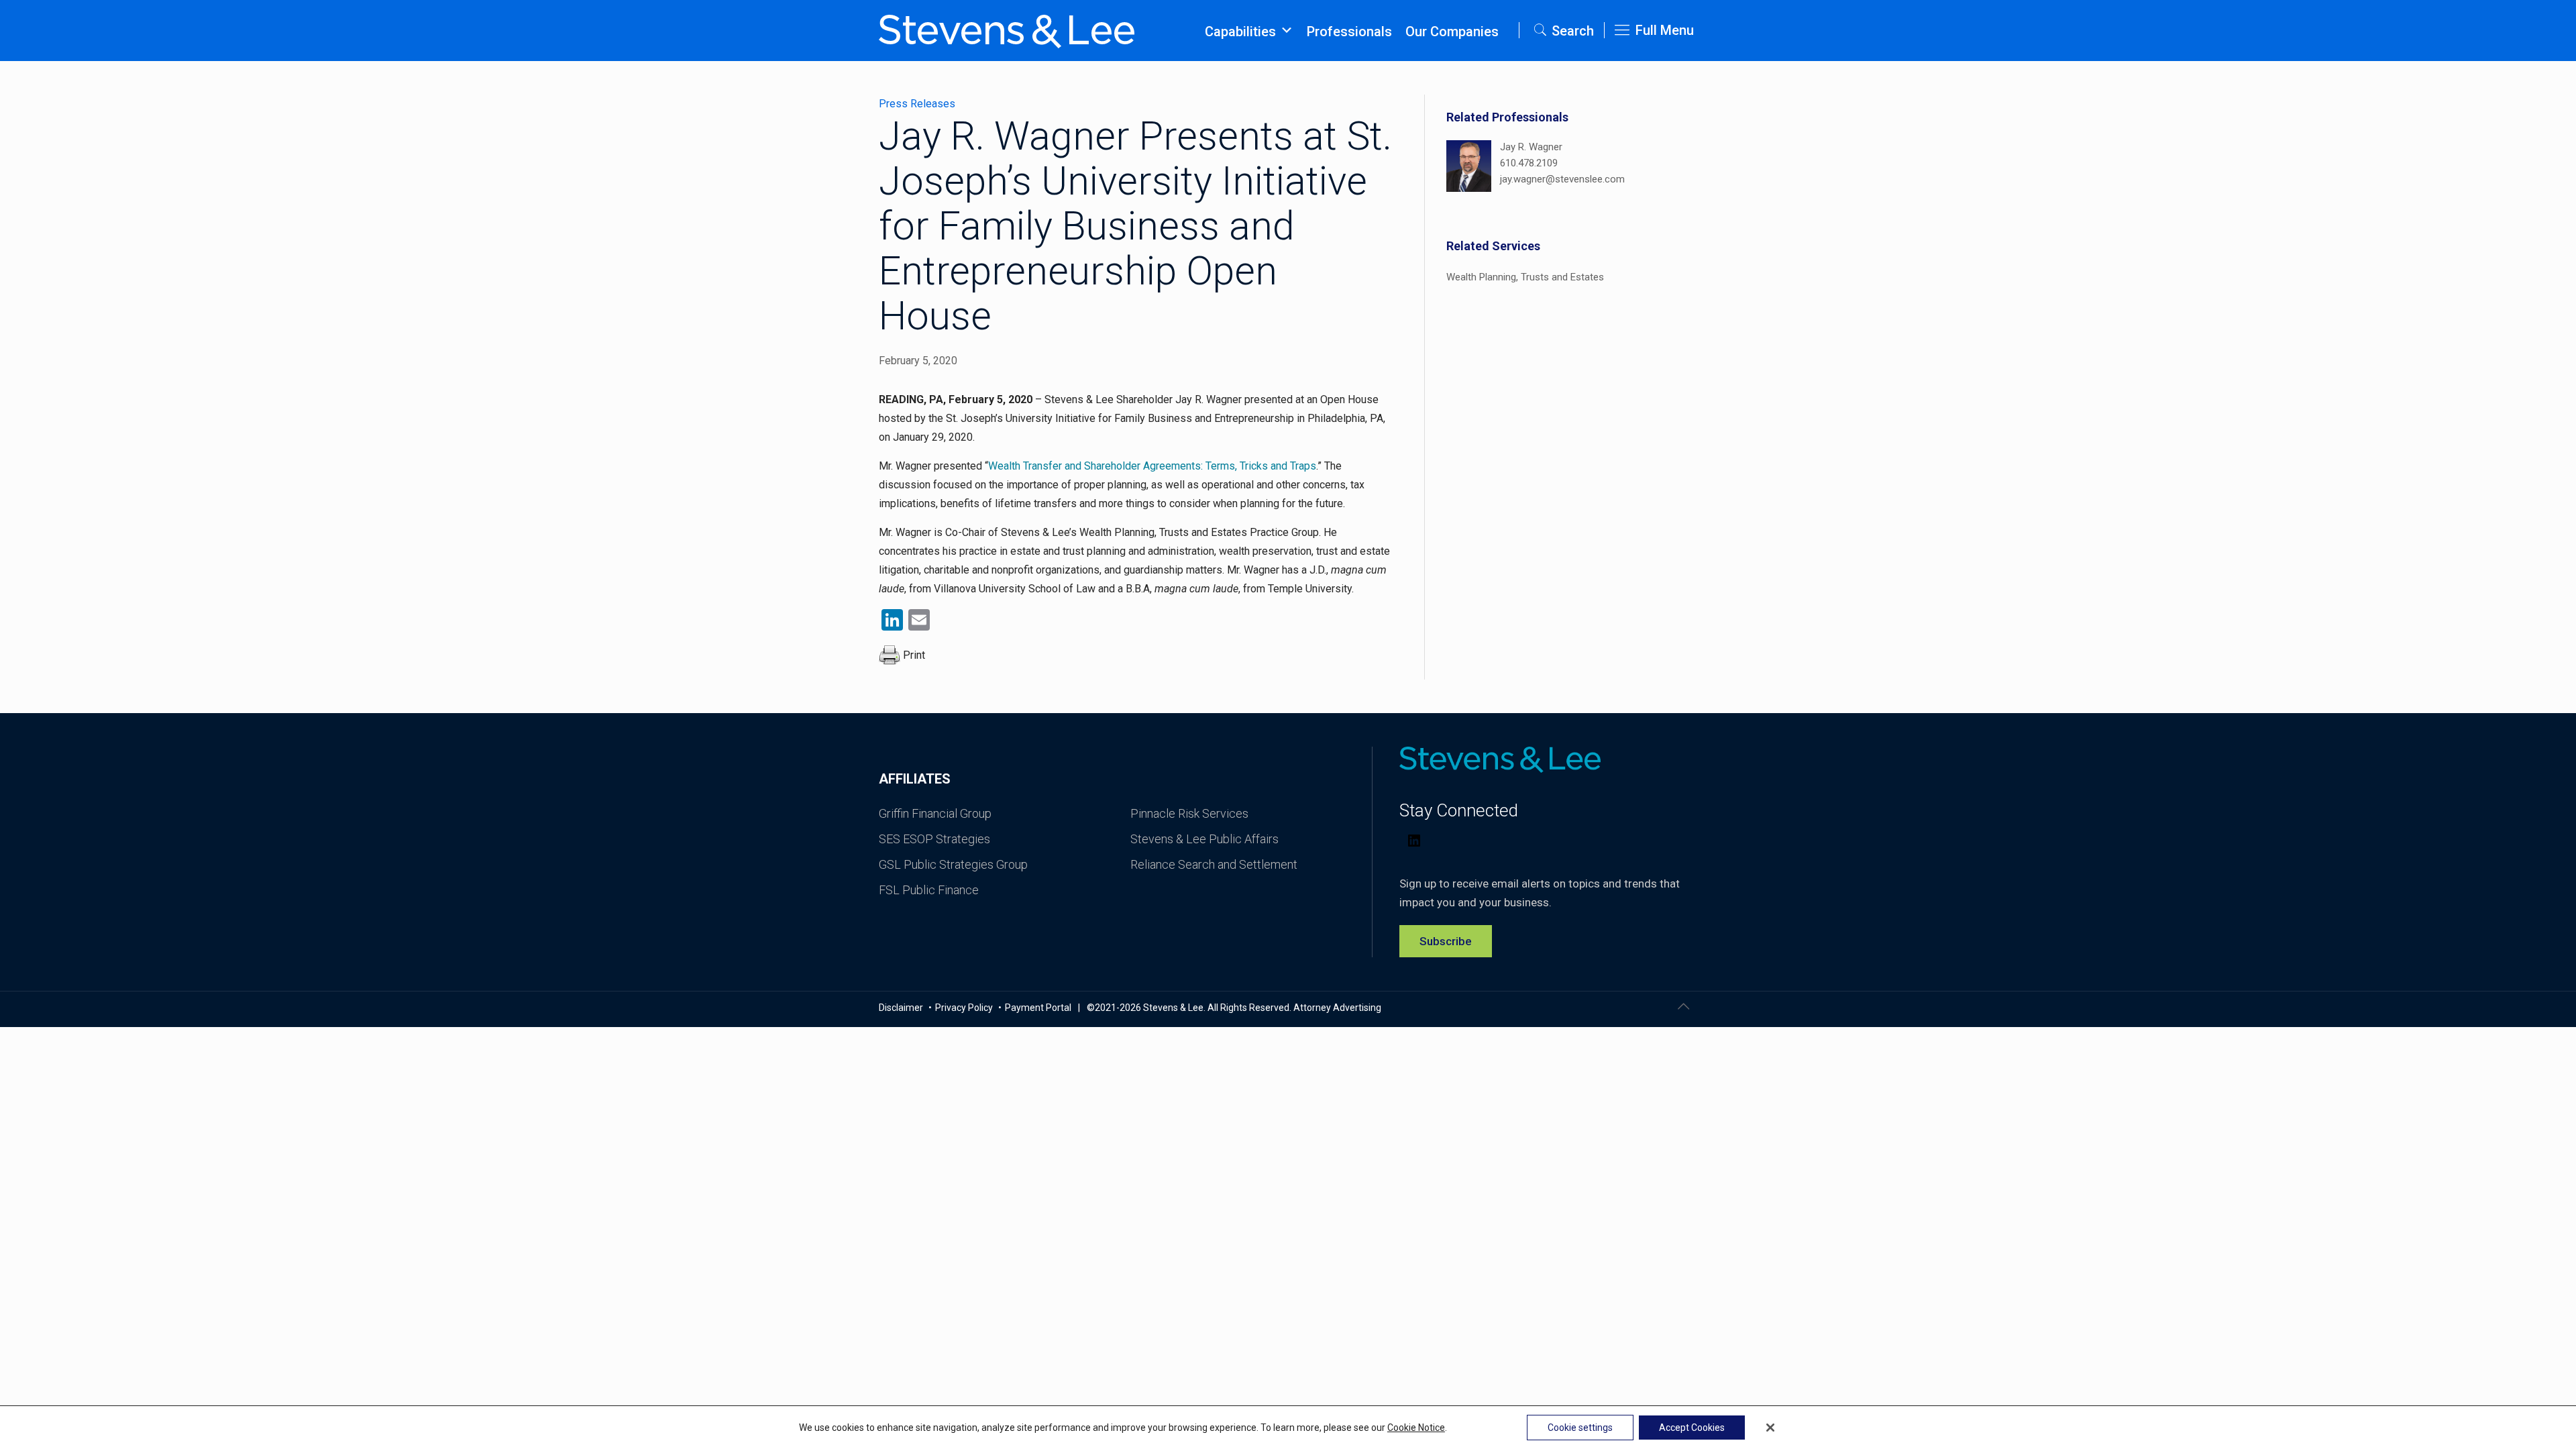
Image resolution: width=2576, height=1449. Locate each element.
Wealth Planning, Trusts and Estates (1525, 277)
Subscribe (1446, 941)
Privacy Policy (965, 1008)
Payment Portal (1038, 1008)
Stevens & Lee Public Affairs (1204, 839)
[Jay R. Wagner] (1469, 168)
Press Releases (917, 104)
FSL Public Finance (929, 890)
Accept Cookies (1692, 1428)
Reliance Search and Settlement (1214, 864)
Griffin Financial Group (935, 813)
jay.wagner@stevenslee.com (1562, 179)
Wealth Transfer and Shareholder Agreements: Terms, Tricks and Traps (1152, 466)
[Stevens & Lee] (1007, 30)
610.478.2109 (1529, 163)
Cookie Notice (1416, 1428)
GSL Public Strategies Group (953, 864)
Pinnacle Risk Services (1189, 813)
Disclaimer (902, 1008)
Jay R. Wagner (1531, 147)
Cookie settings (1580, 1428)
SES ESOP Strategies (934, 839)
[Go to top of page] (1683, 1006)
